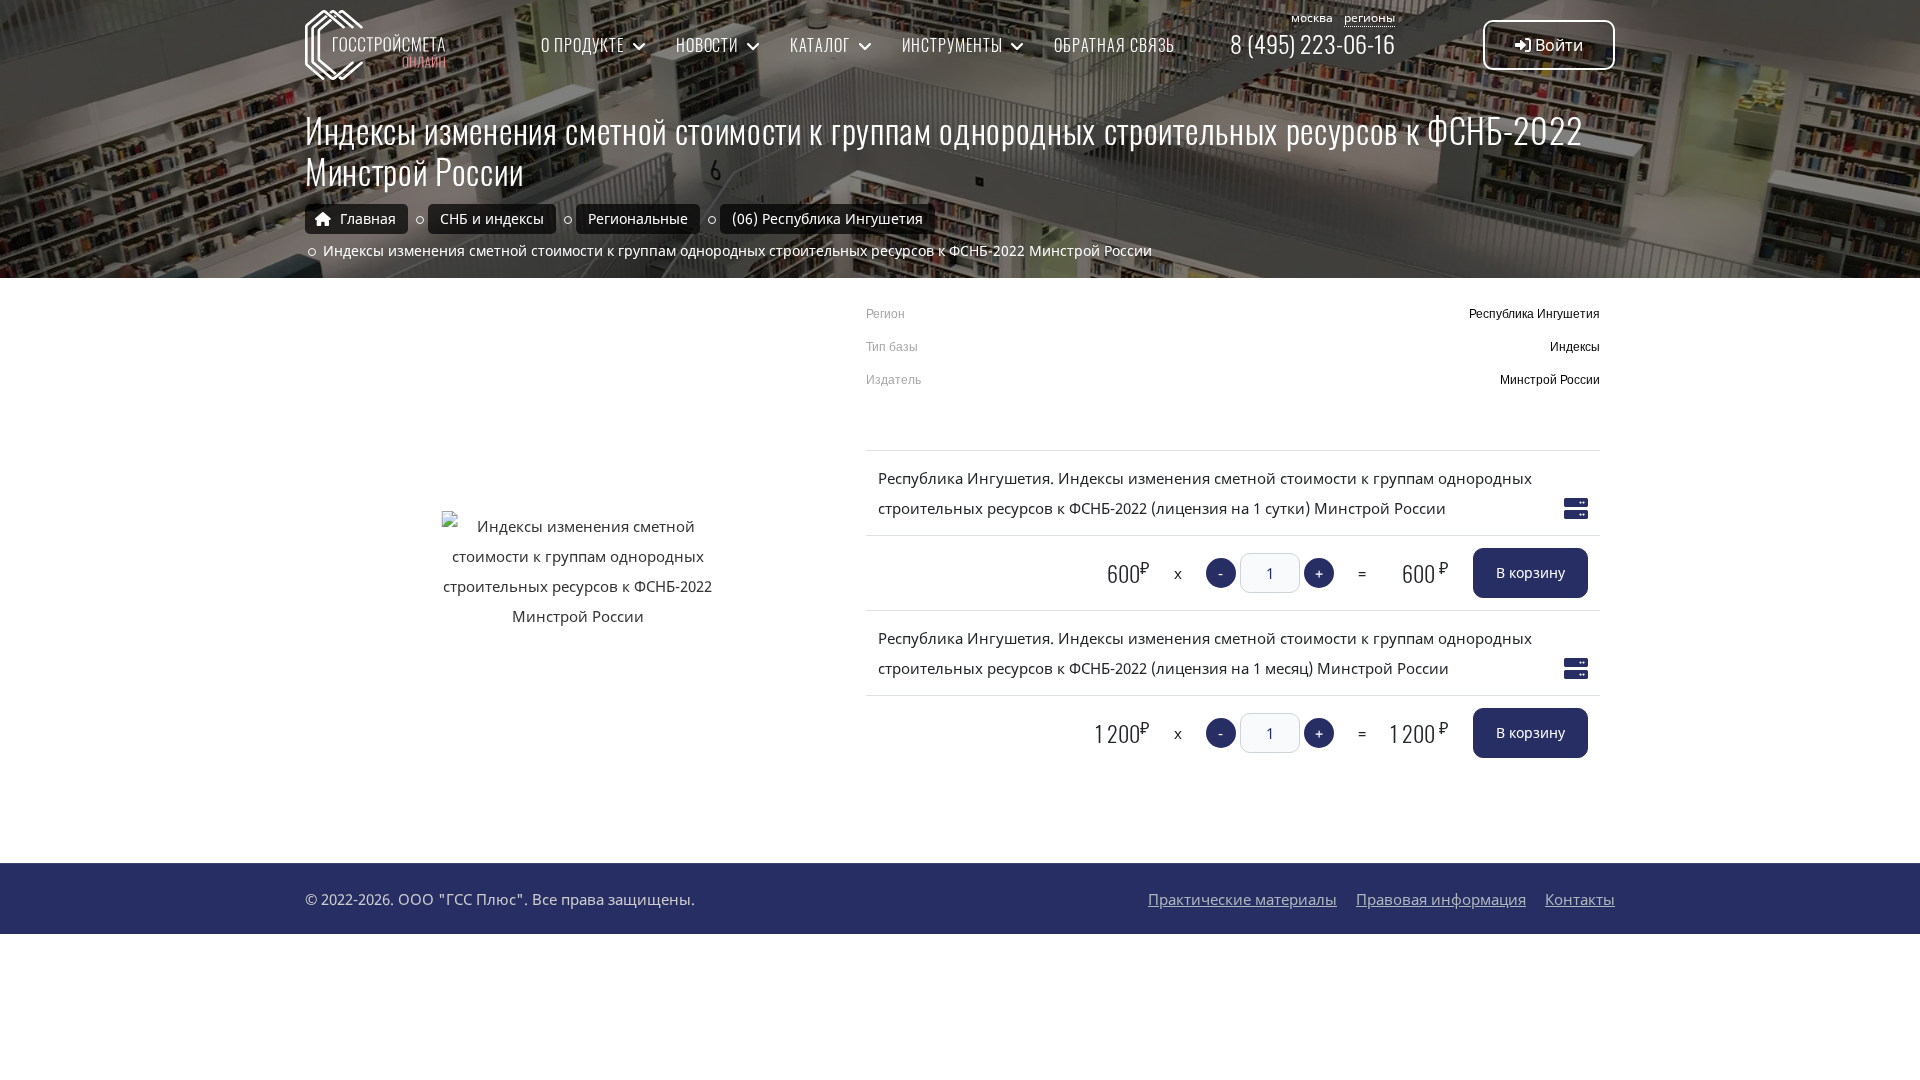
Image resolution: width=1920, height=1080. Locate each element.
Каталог (822, 45)
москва (1312, 17)
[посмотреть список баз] (1576, 508)
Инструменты (954, 45)
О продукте (584, 45)
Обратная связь (1114, 45)
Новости (709, 45)
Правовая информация (1441, 899)
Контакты (1580, 899)
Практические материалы (1242, 899)
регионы (1369, 17)
